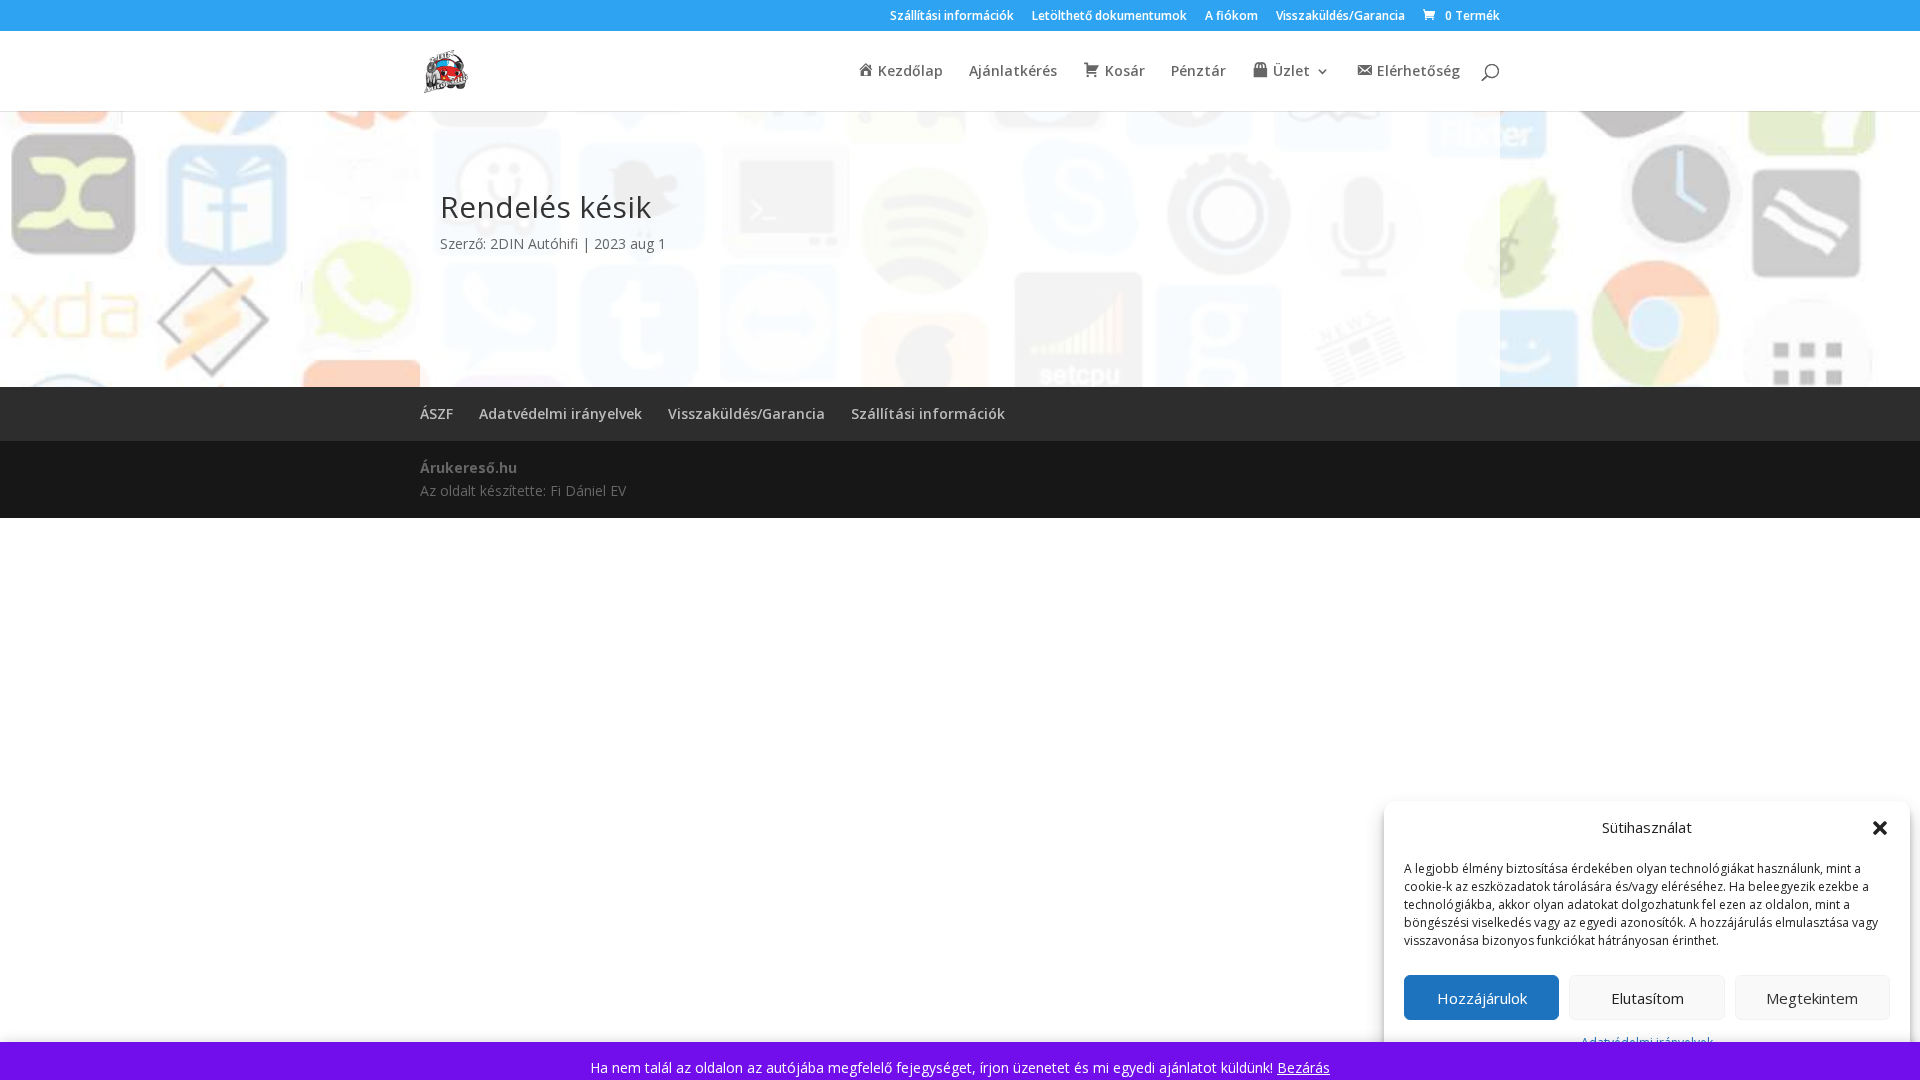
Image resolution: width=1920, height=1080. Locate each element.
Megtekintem (1812, 998)
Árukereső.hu (468, 467)
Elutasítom (1647, 998)
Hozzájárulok (1482, 998)
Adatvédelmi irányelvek (560, 413)
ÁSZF (436, 413)
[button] (1880, 828)
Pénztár (1198, 72)
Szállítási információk (952, 17)
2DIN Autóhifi (534, 243)
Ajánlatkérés (1013, 72)
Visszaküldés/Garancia (1340, 17)
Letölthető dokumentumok (1109, 17)
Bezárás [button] (1303, 1067)
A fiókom (1231, 17)
